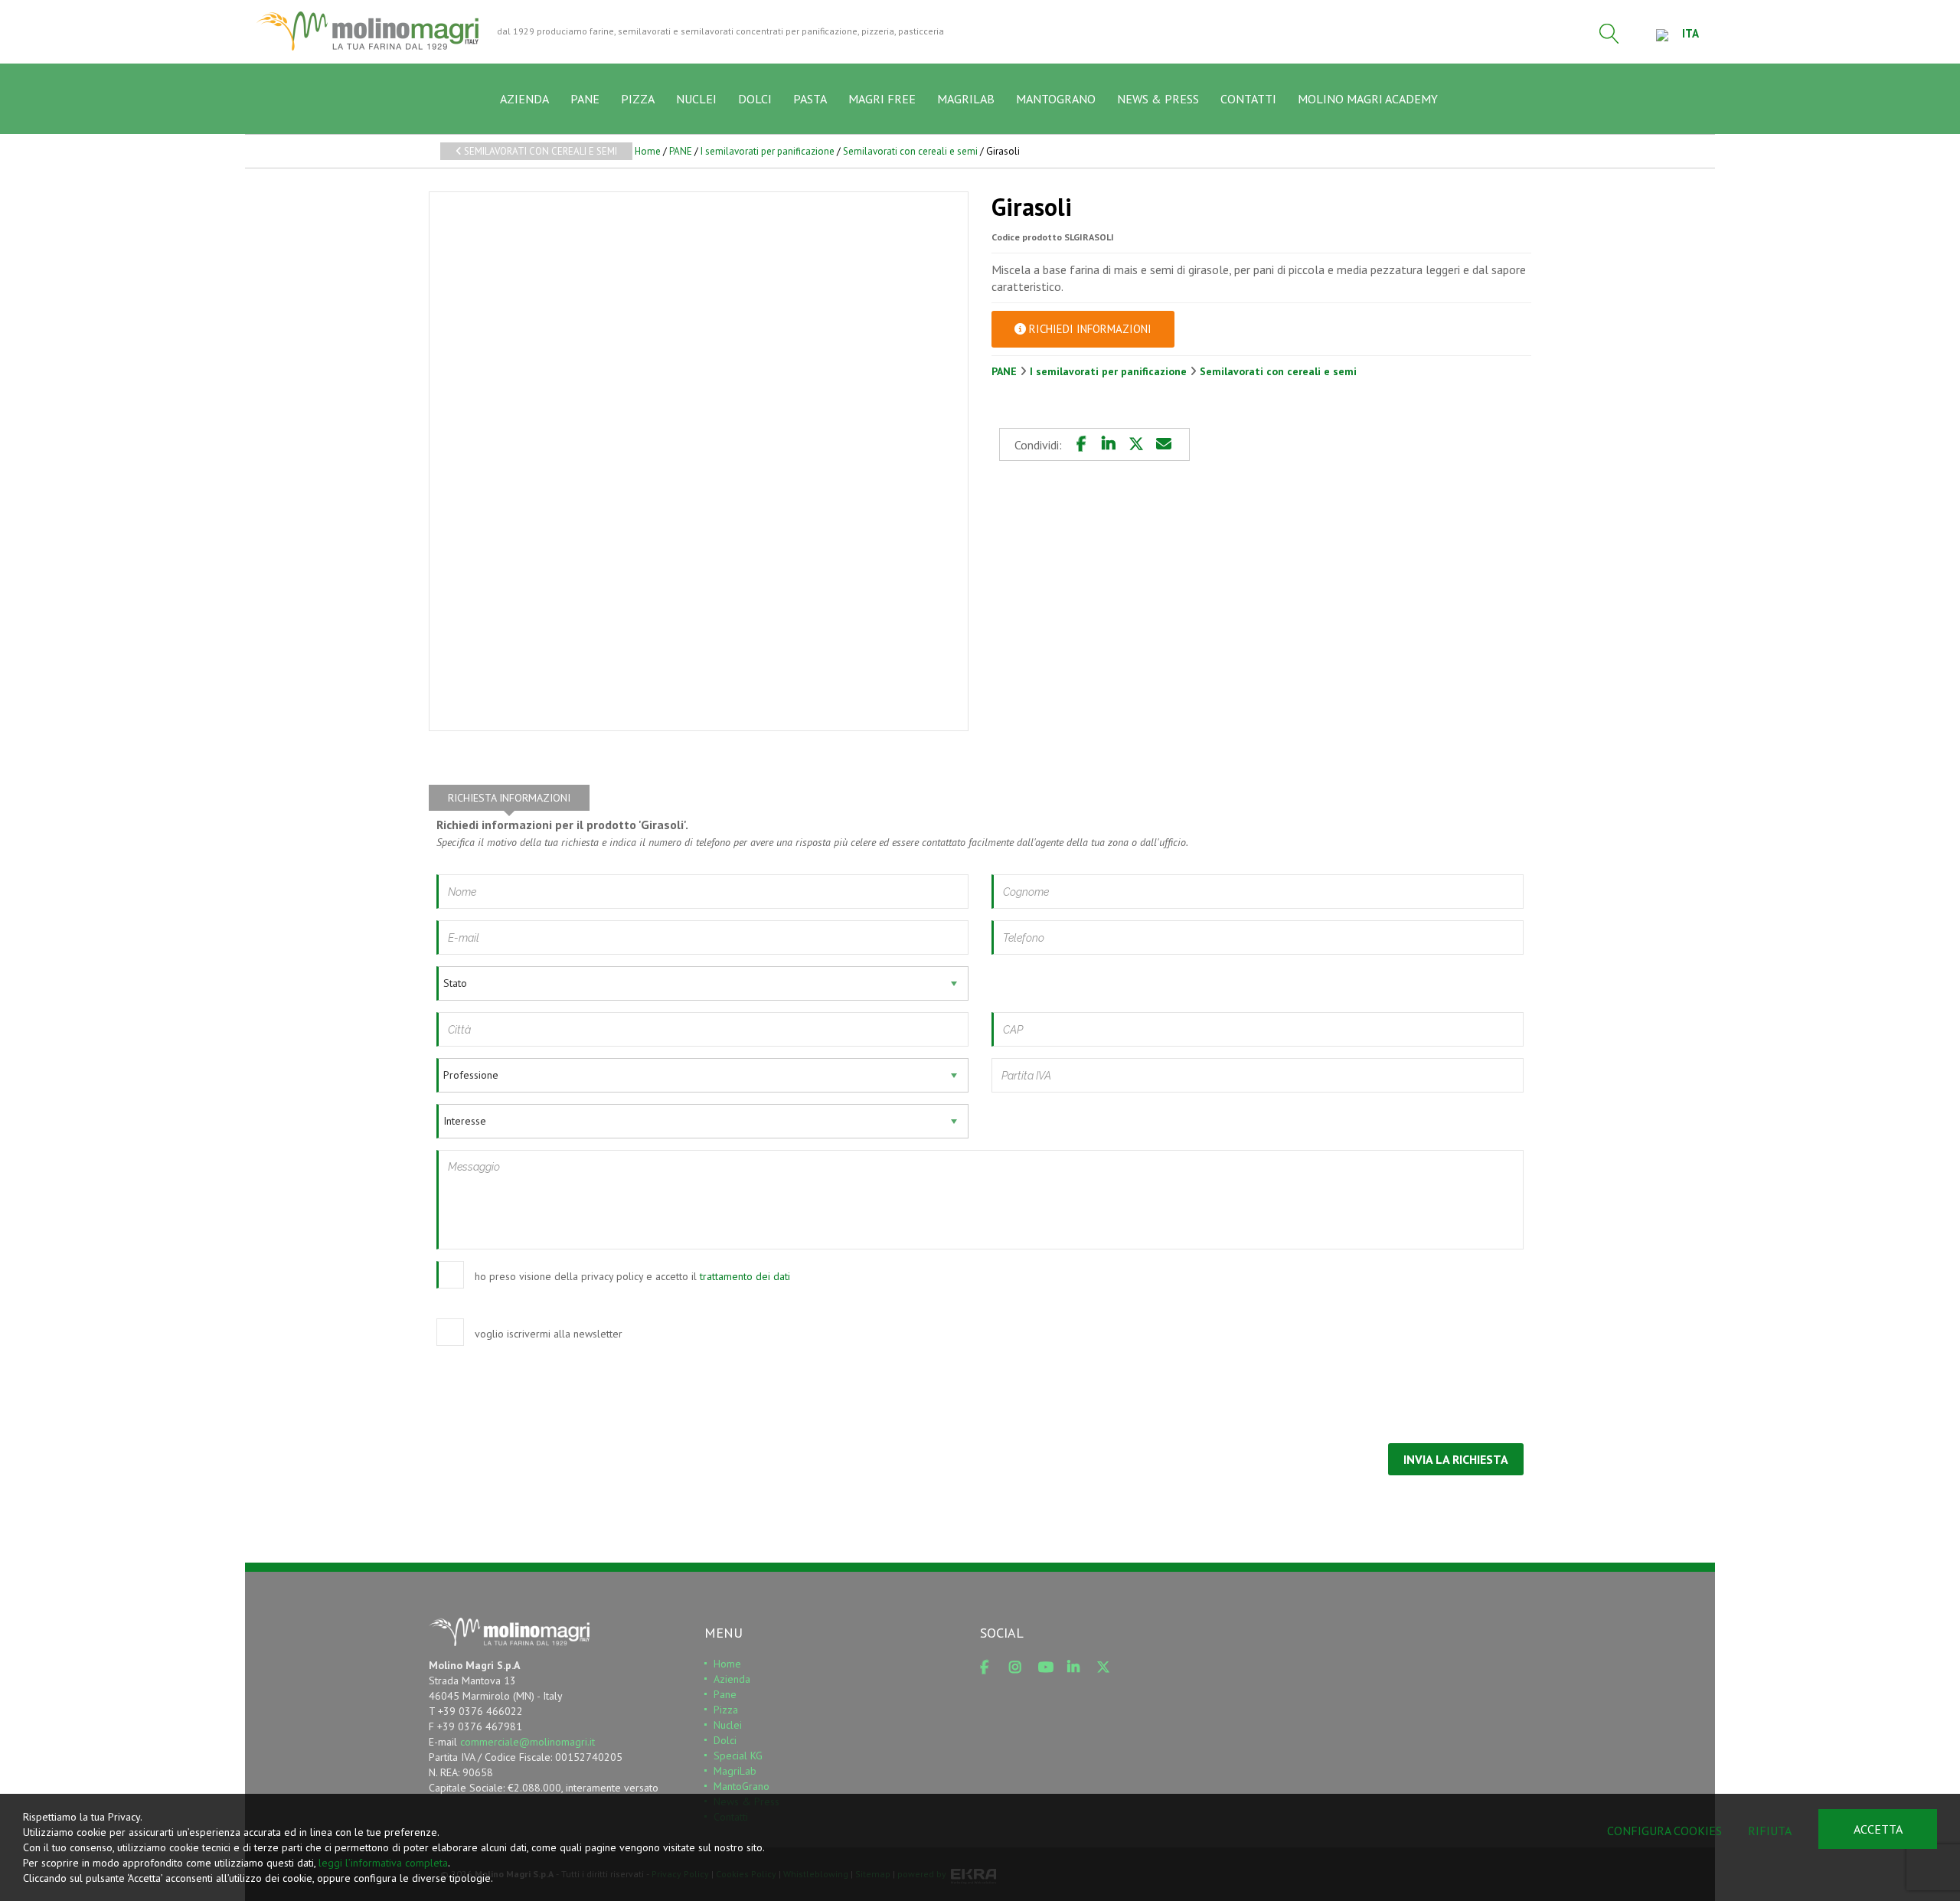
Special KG (738, 1756)
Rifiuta (1770, 1831)
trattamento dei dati (745, 1276)
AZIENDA (524, 99)
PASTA (810, 99)
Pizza (726, 1710)
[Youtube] (1050, 1667)
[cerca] (1609, 34)
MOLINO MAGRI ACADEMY (1368, 99)
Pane (725, 1694)
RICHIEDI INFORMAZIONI (1089, 329)
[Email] (1164, 444)
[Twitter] (1136, 444)
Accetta (1878, 1829)
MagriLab (735, 1771)
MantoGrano (742, 1786)
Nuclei (728, 1725)
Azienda (732, 1679)
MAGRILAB (966, 99)
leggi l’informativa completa (383, 1863)
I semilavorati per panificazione (768, 151)
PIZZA (638, 99)
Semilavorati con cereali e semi (539, 151)
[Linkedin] (1109, 444)
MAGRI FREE (882, 99)
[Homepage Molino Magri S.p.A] (367, 31)
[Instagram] (1021, 1667)
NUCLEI (696, 99)
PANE (585, 99)
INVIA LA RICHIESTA (1456, 1459)
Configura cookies (1664, 1831)
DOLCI (755, 99)
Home (648, 151)
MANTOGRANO (1056, 99)
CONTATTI (1248, 99)
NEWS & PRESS (1158, 99)
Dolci (725, 1740)
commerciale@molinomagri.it (528, 1742)
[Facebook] (1081, 444)
